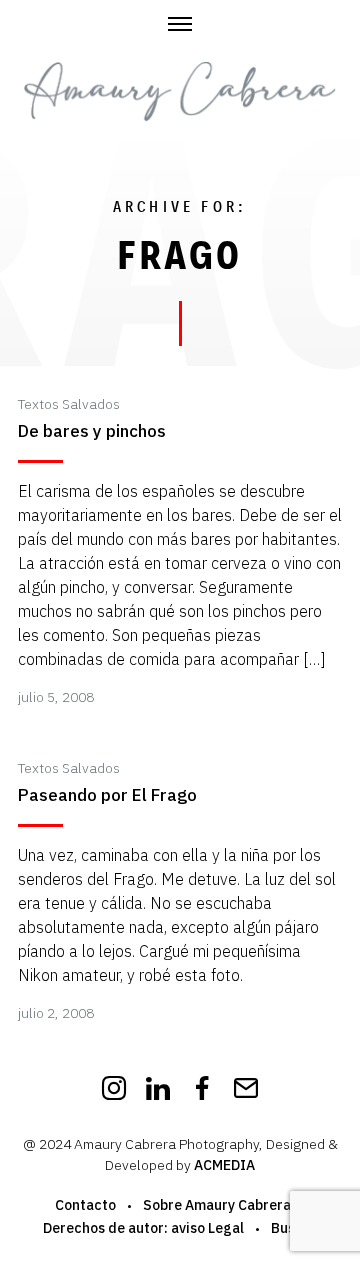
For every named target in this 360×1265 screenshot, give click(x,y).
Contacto (85, 1205)
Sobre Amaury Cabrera (217, 1205)
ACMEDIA (224, 1165)
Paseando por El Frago (107, 795)
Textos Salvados (69, 404)
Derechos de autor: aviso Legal (143, 1228)
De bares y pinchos (92, 431)
